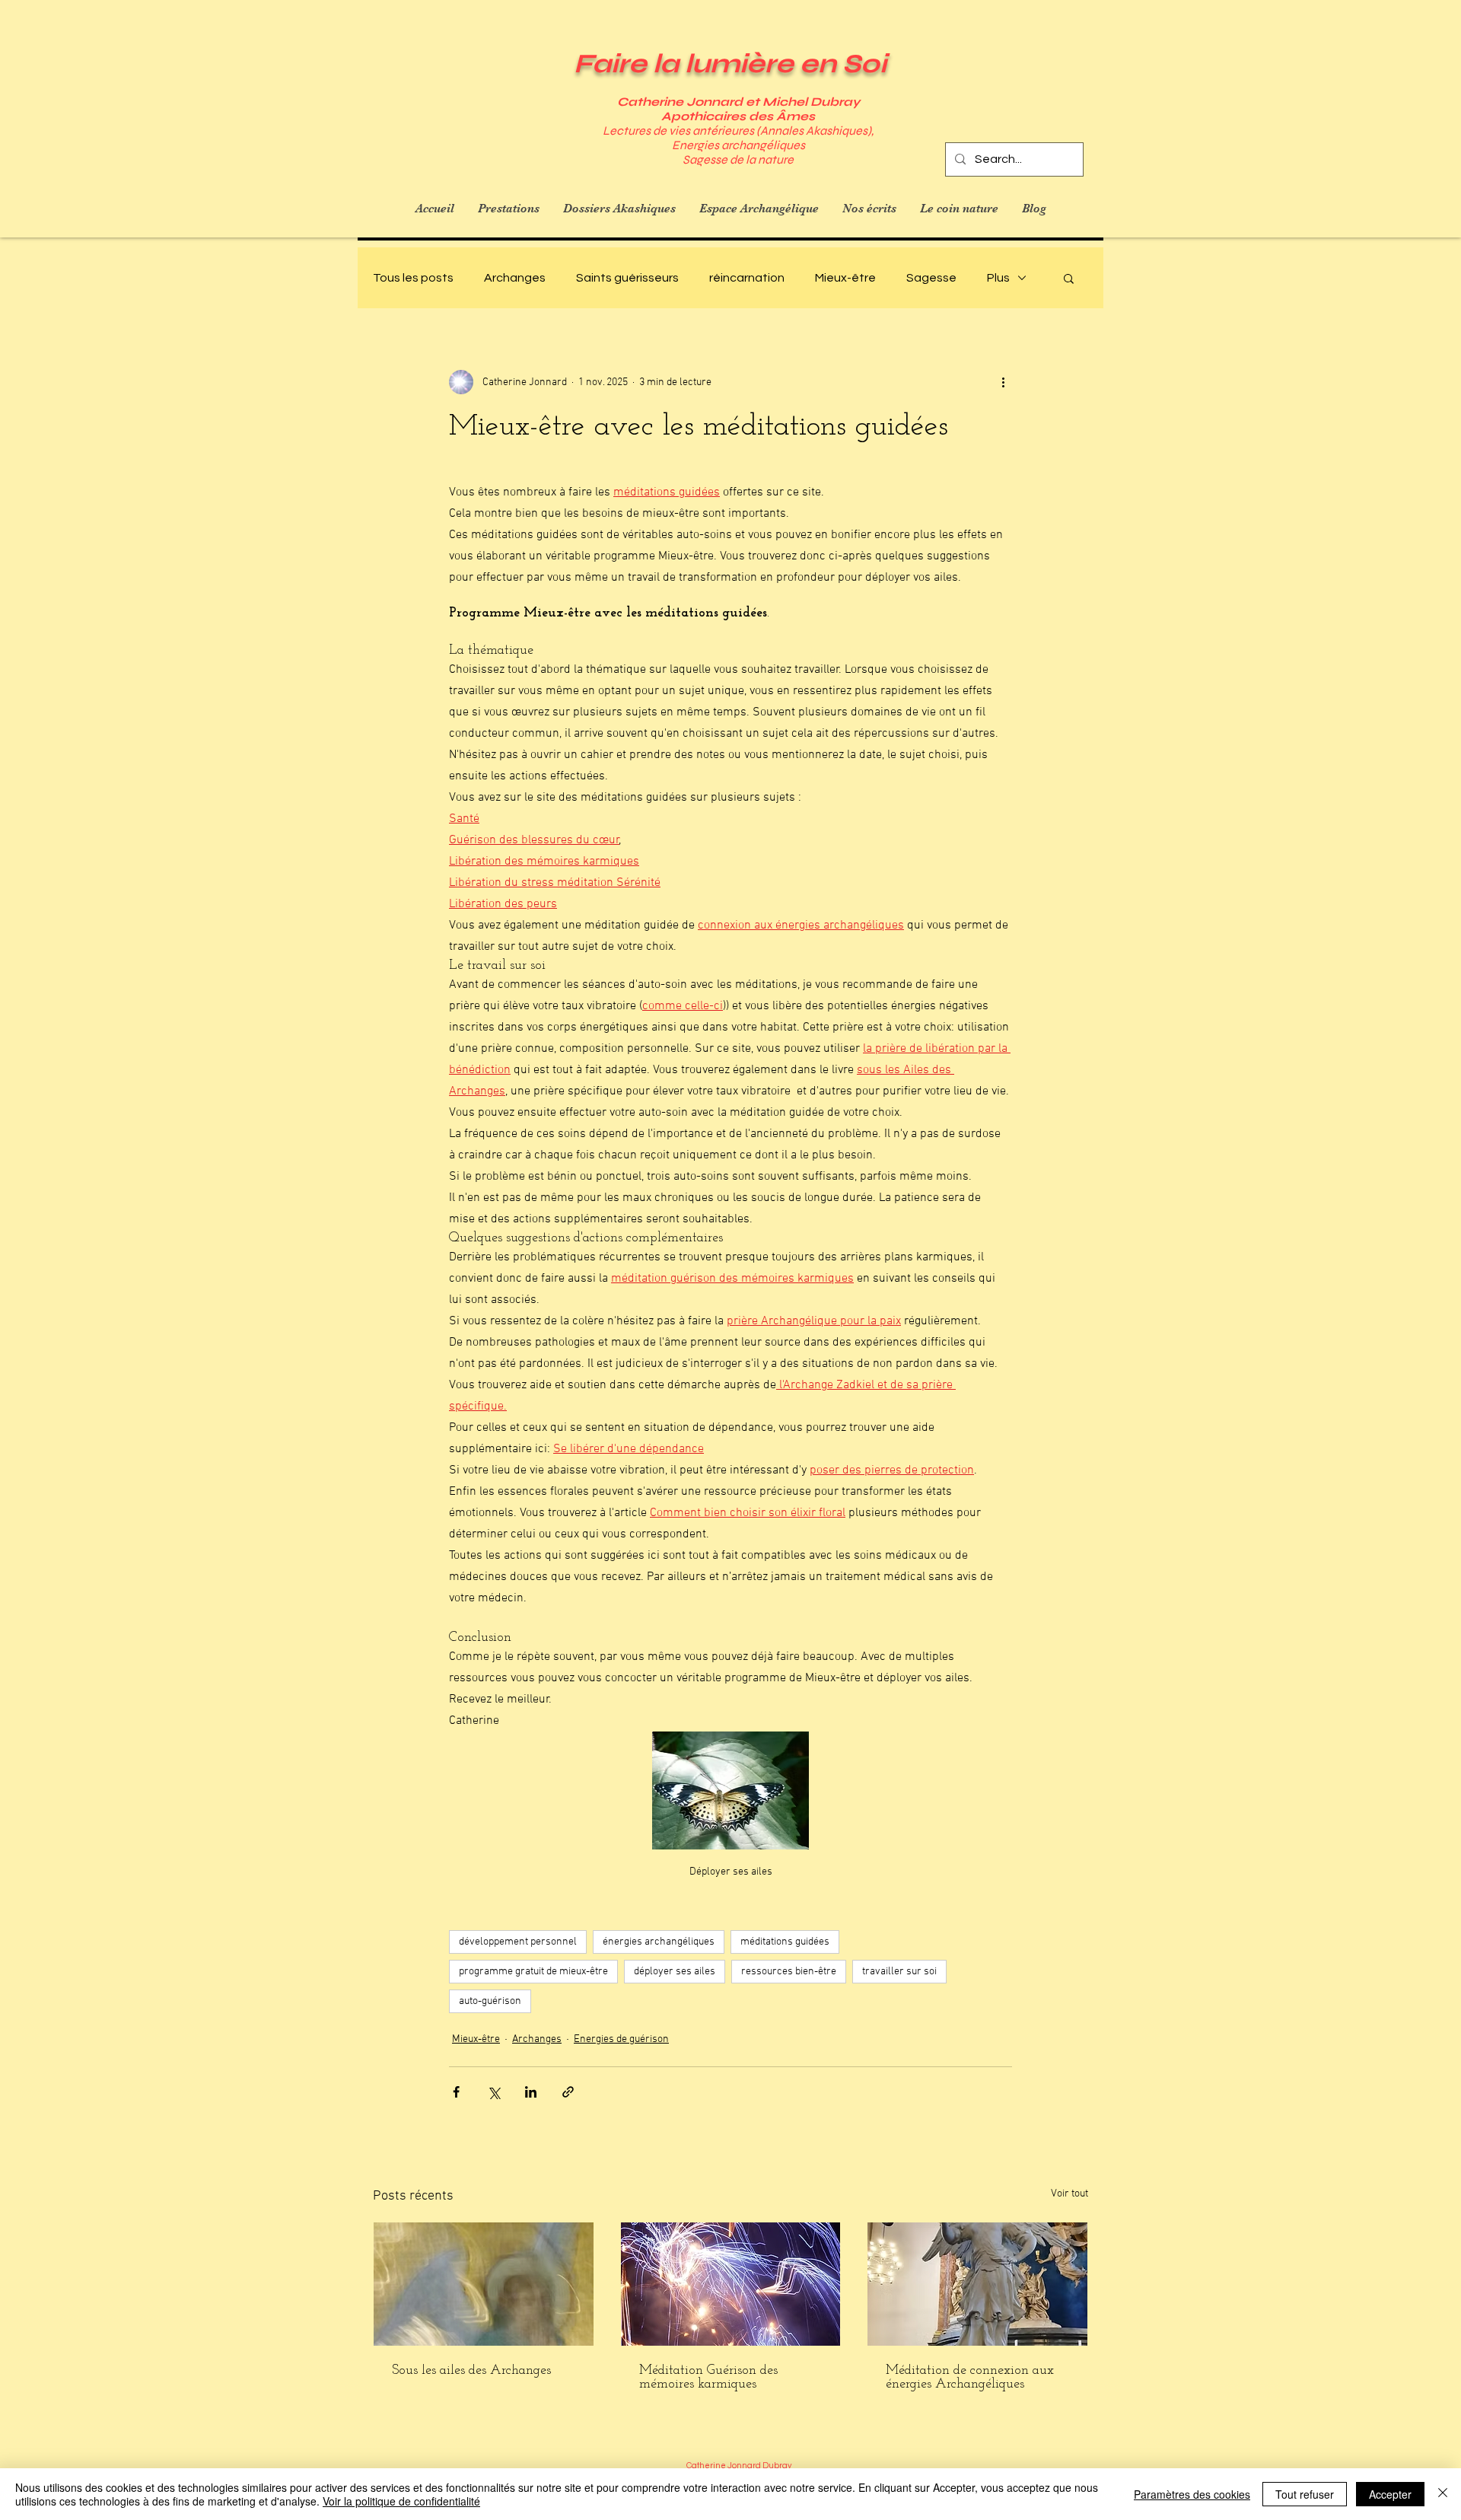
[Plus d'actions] (1003, 382)
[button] (1069, 278)
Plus (998, 278)
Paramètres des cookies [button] (1192, 2494)
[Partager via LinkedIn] (531, 2092)
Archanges (515, 278)
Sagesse (931, 278)
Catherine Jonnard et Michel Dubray (738, 102)
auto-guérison (490, 2001)
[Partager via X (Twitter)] (493, 2092)
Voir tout (1069, 2194)
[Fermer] (1443, 2494)
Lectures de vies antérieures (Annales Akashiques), (738, 131)
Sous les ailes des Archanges (471, 2371)
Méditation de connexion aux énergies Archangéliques (970, 2378)
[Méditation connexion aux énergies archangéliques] (977, 2284)
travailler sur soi (899, 1972)
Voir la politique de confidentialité (401, 2501)
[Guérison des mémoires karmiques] (731, 2284)
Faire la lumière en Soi (730, 64)
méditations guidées (785, 1942)
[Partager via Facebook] (456, 2092)
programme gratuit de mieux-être (533, 1972)
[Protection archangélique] (484, 2284)
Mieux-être (845, 278)
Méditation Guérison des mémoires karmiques (708, 2378)
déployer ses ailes (675, 1972)
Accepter (1390, 2494)
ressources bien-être (789, 1972)
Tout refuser (1305, 2494)
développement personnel (518, 1942)
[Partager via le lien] (568, 2092)
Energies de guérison (621, 2039)
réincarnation (747, 278)
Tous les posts (413, 278)
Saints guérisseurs (627, 278)
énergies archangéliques (659, 1942)
